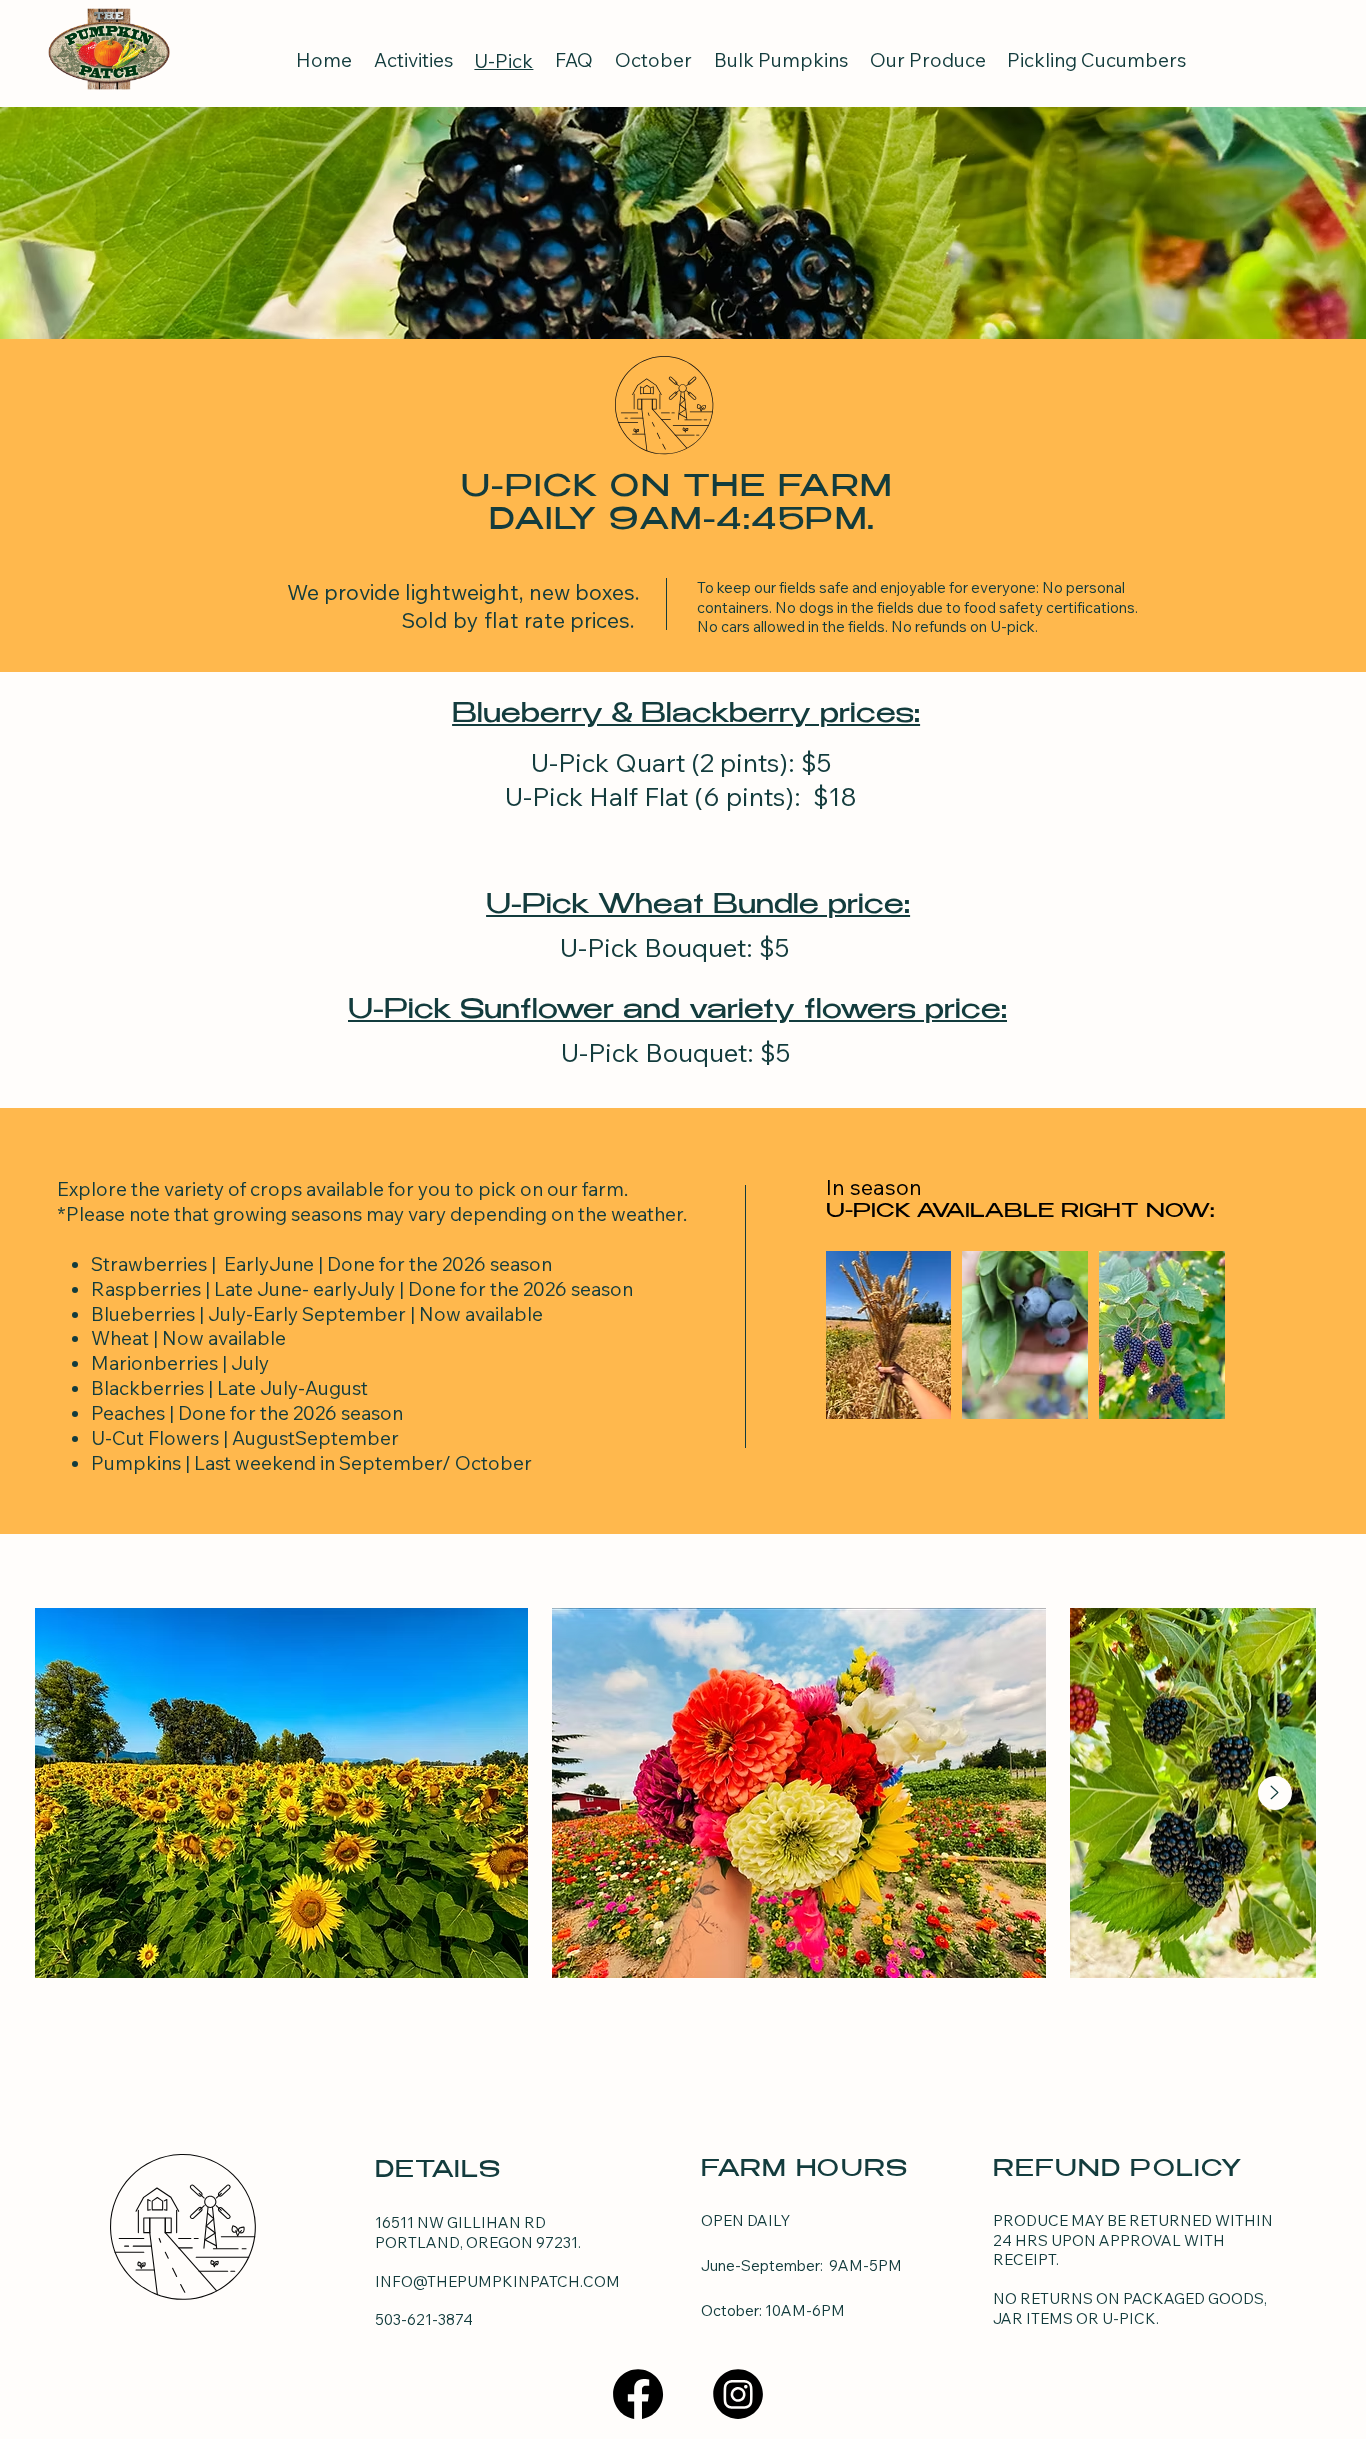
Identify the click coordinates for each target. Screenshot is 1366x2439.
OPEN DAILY (747, 2220)
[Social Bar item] (638, 2394)
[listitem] (889, 1335)
